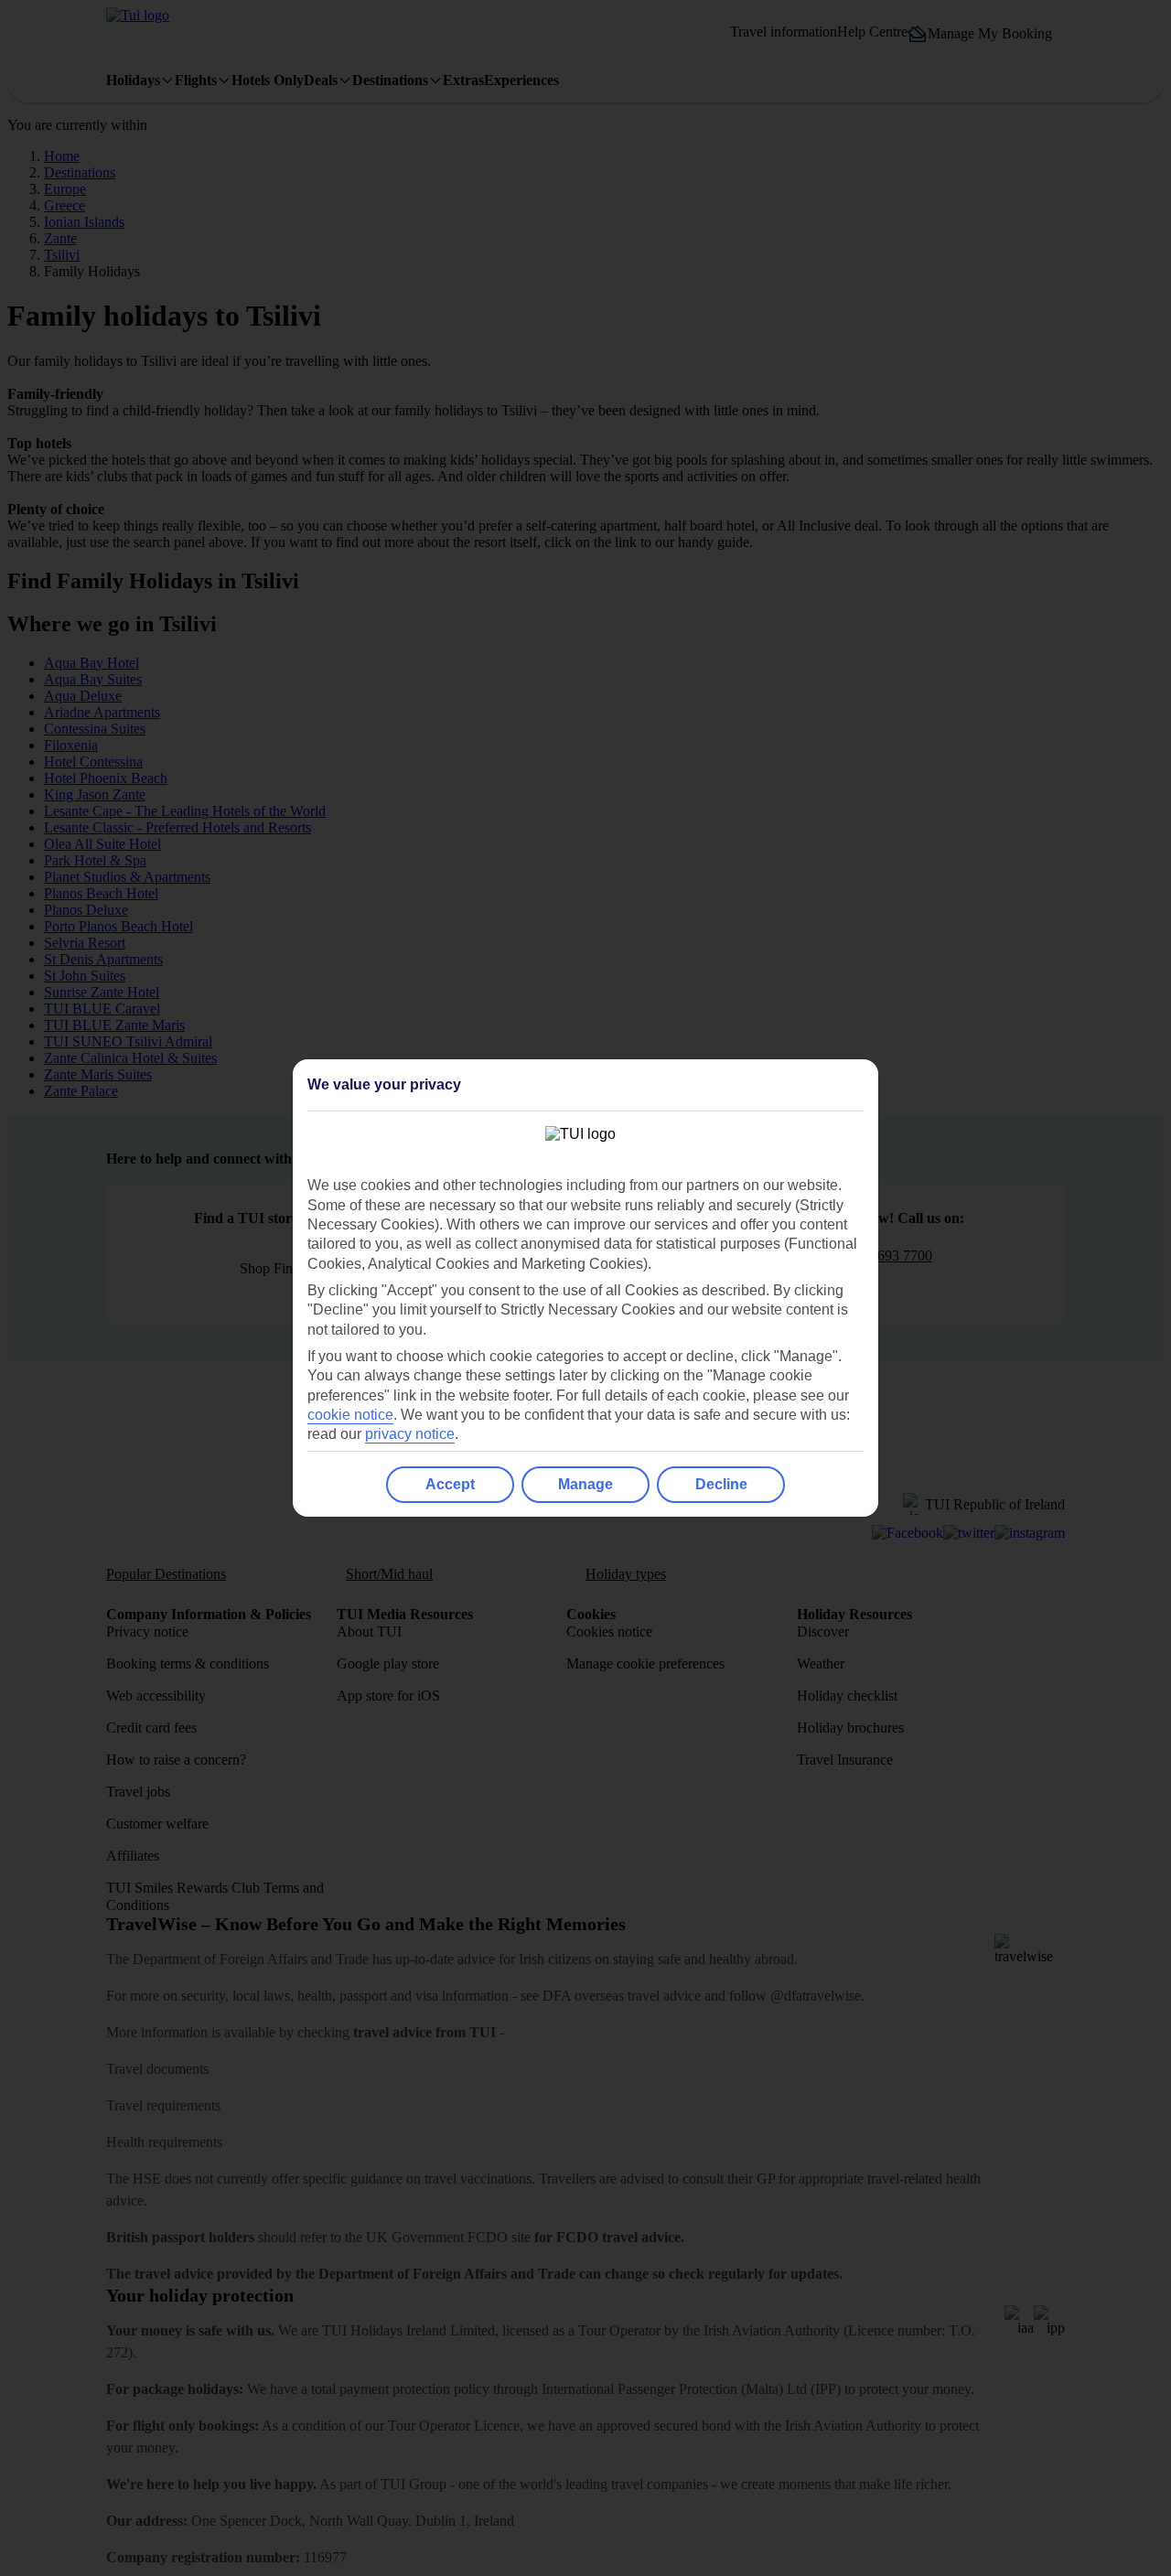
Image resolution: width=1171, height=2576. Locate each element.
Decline (721, 1484)
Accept (450, 1484)
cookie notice (350, 1415)
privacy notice (410, 1434)
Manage (585, 1484)
